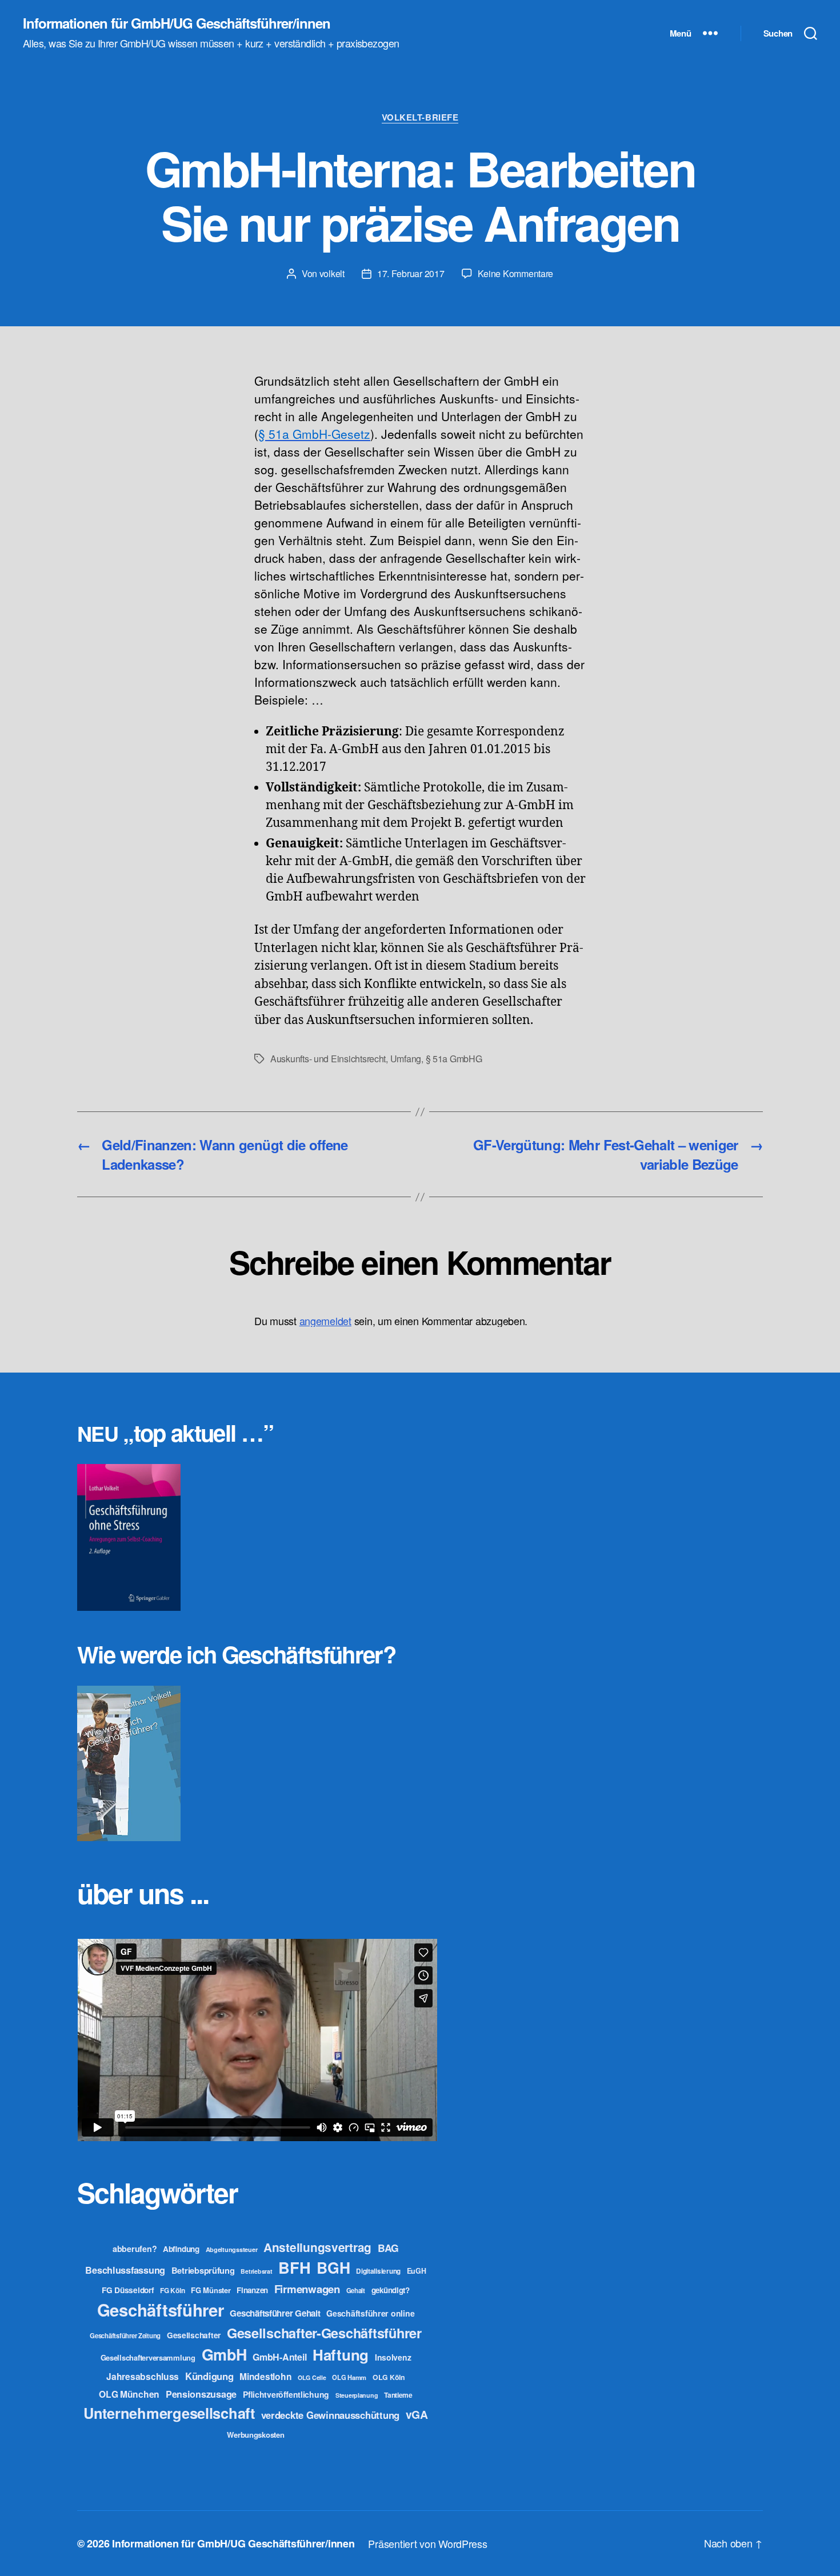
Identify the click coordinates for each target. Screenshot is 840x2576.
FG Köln (172, 2291)
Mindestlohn (265, 2376)
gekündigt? (391, 2290)
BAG (388, 2248)
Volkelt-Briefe (420, 118)
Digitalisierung (378, 2271)
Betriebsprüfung (203, 2270)
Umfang (406, 1059)
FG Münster (211, 2290)
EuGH (417, 2271)
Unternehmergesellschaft (169, 2413)
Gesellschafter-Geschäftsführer (324, 2333)
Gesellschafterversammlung (148, 2357)
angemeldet (325, 1321)
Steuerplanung (357, 2395)
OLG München (129, 2394)
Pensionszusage (201, 2394)
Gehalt (356, 2290)
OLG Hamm (349, 2377)
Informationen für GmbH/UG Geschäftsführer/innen (177, 23)
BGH (333, 2267)
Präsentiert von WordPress (427, 2543)
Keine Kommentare (516, 273)
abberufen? (135, 2249)
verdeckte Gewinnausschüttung (330, 2415)
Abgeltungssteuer (232, 2249)
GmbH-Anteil (279, 2357)
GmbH (224, 2354)
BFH (294, 2267)
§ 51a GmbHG (454, 1059)
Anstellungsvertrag (317, 2247)
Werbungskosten (255, 2435)
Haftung (341, 2355)
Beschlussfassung (125, 2270)
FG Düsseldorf (128, 2290)
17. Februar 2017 (411, 273)
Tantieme (398, 2395)
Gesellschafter (194, 2335)
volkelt (332, 273)
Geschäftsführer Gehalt (275, 2313)
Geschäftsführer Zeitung (125, 2335)
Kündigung (209, 2376)
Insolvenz (393, 2357)
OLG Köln (389, 2377)
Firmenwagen (307, 2289)
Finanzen (252, 2290)
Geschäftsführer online (370, 2313)
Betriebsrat (256, 2271)
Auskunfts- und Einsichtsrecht (328, 1059)
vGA (417, 2414)
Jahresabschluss (143, 2376)
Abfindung (181, 2249)
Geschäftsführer (161, 2310)
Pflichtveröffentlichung (286, 2394)
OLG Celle (312, 2377)
